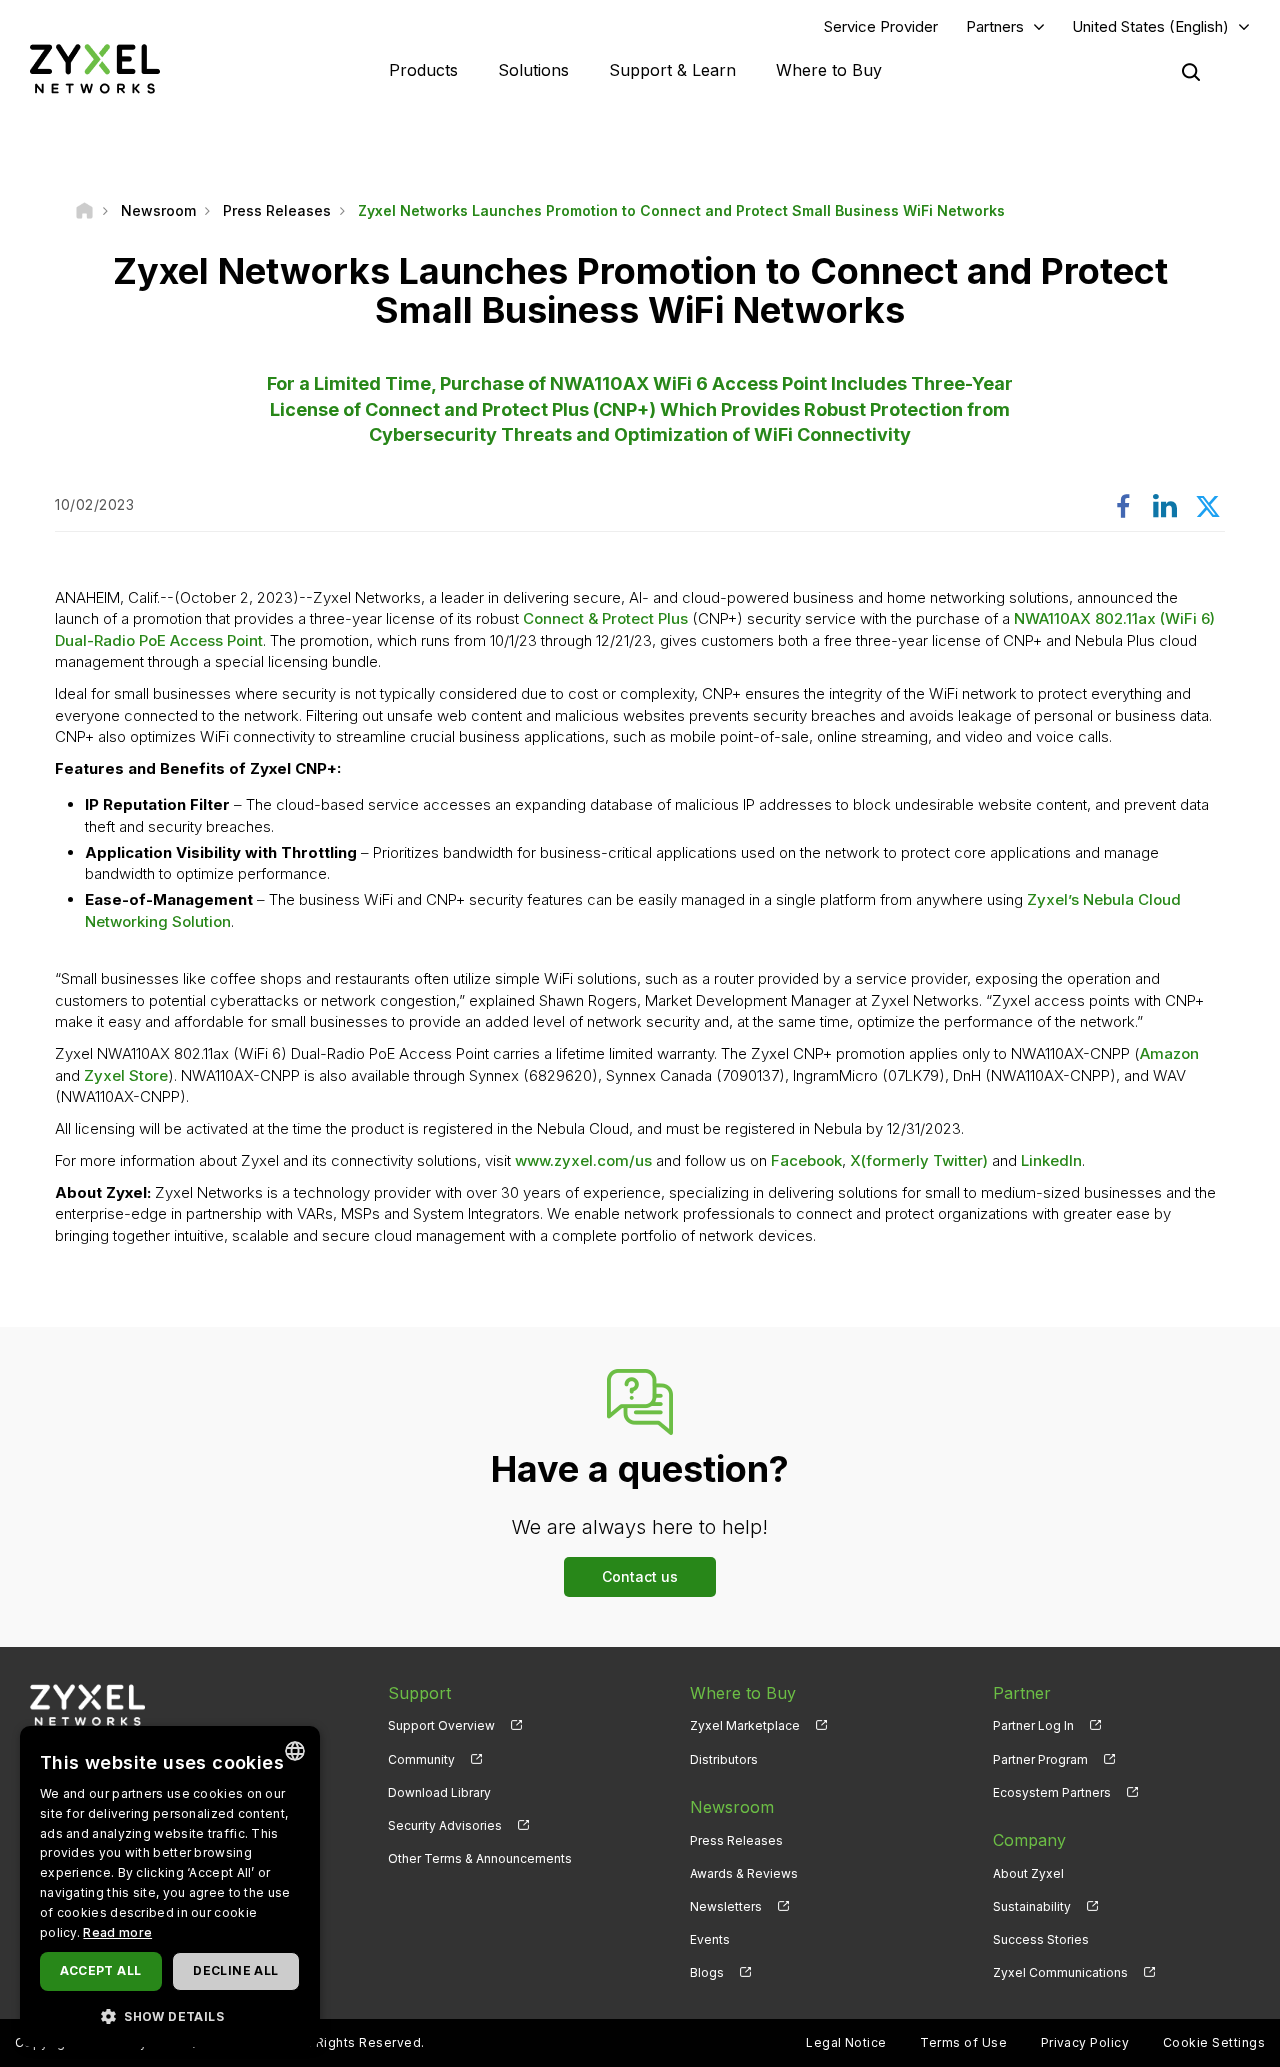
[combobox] (295, 1751)
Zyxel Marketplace (745, 1725)
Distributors (724, 1759)
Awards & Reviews (744, 1873)
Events (710, 1939)
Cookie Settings (1214, 2042)
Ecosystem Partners (1052, 1792)
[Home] (84, 210)
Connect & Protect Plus (607, 618)
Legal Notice (846, 2042)
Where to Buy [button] (829, 70)
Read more (117, 1932)
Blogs (707, 1972)
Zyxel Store (126, 1075)
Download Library (439, 1792)
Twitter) (960, 1160)
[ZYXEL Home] (95, 68)
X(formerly (891, 1160)
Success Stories (1041, 1939)
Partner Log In (1033, 1725)
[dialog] (170, 1886)
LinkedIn (1051, 1160)
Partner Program (1040, 1759)
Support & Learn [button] (672, 70)
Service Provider (881, 26)
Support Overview (441, 1725)
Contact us (640, 1576)
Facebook (806, 1160)
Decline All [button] (235, 1970)
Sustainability (1032, 1906)
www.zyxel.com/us (583, 1160)
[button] (170, 2015)
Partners (995, 26)
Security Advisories (445, 1825)
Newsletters (726, 1906)
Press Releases (736, 1840)
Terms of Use (963, 2042)
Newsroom (732, 1807)
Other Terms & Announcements (480, 1858)
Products (423, 70)
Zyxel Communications (1060, 1972)
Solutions (533, 70)
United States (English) (1150, 26)
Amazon (1169, 1053)
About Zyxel (1028, 1873)
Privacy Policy (1085, 2042)
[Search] (1191, 72)
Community (421, 1759)
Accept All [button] (100, 1970)
